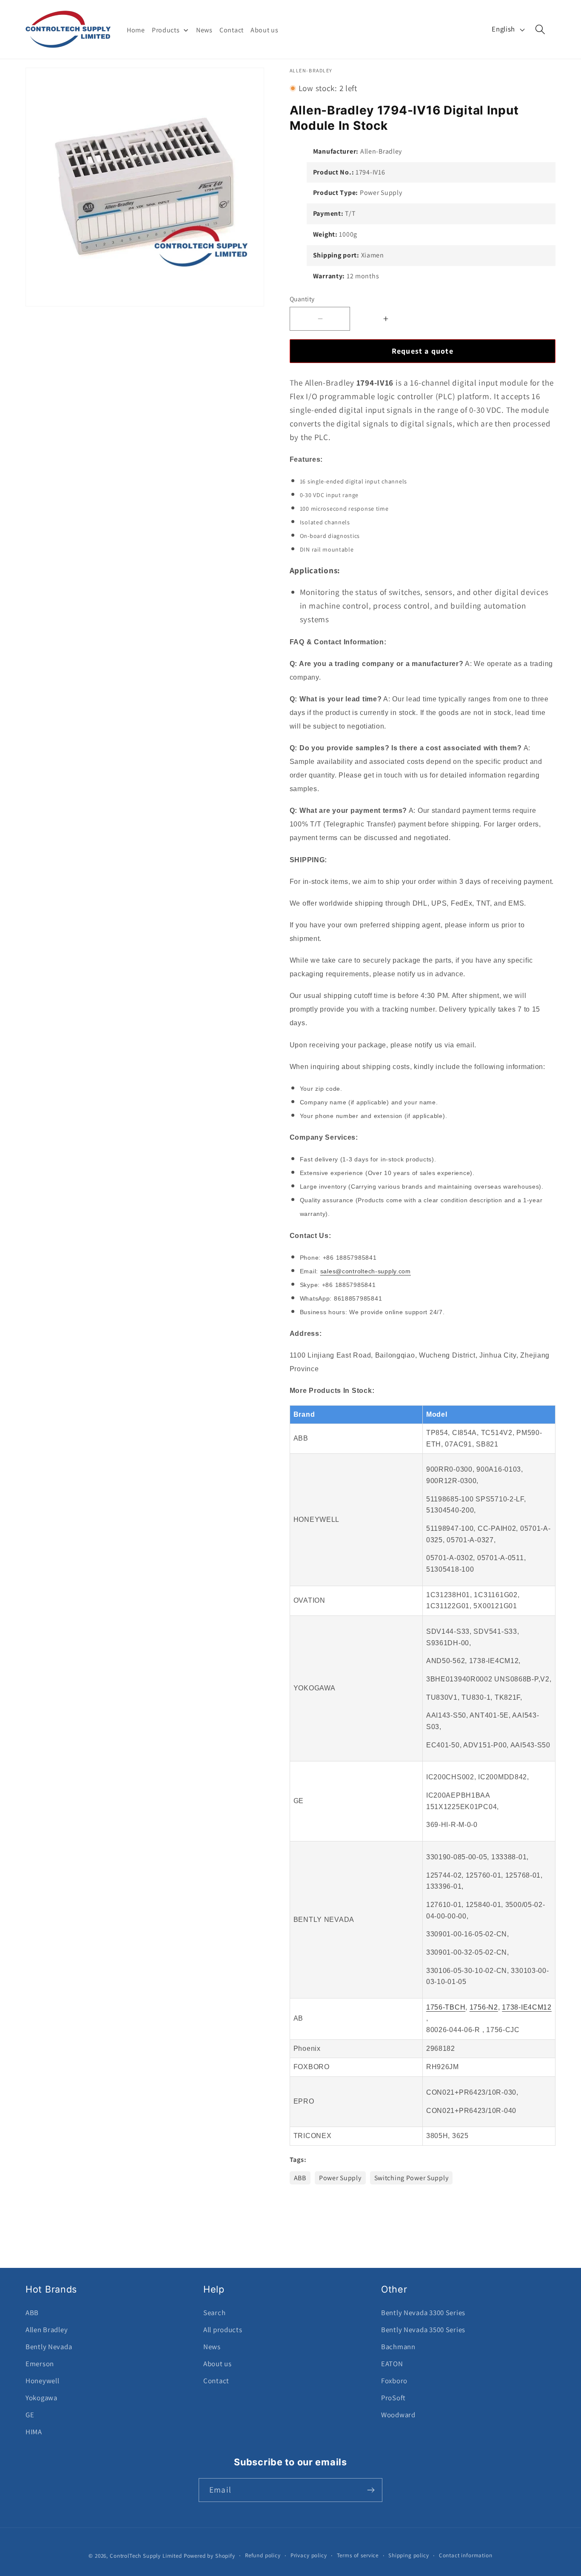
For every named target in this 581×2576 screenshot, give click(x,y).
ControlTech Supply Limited (146, 2556)
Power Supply (340, 2178)
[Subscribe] (371, 2490)
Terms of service (358, 2555)
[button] (540, 30)
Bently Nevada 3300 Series (423, 2313)
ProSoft (393, 2398)
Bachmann (398, 2347)
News (212, 2347)
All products (223, 2330)
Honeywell (42, 2381)
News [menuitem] (204, 30)
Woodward (398, 2415)
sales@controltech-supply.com (366, 1271)
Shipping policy (409, 2555)
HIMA (34, 2432)
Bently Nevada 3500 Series (423, 2330)
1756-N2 (484, 2007)
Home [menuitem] (136, 30)
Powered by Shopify (209, 2556)
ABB (300, 2178)
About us (218, 2364)
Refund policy (263, 2555)
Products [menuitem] (166, 30)
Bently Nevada (49, 2347)
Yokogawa (41, 2398)
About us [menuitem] (265, 30)
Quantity (302, 299)
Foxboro (394, 2381)
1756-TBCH (446, 2007)
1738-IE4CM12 (527, 2007)
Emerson (40, 2364)
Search (214, 2313)
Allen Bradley (47, 2330)
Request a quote (423, 351)
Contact (216, 2381)
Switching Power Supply (412, 2178)
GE (30, 2415)
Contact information (466, 2555)
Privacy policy (309, 2555)
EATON (392, 2364)
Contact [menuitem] (232, 30)
